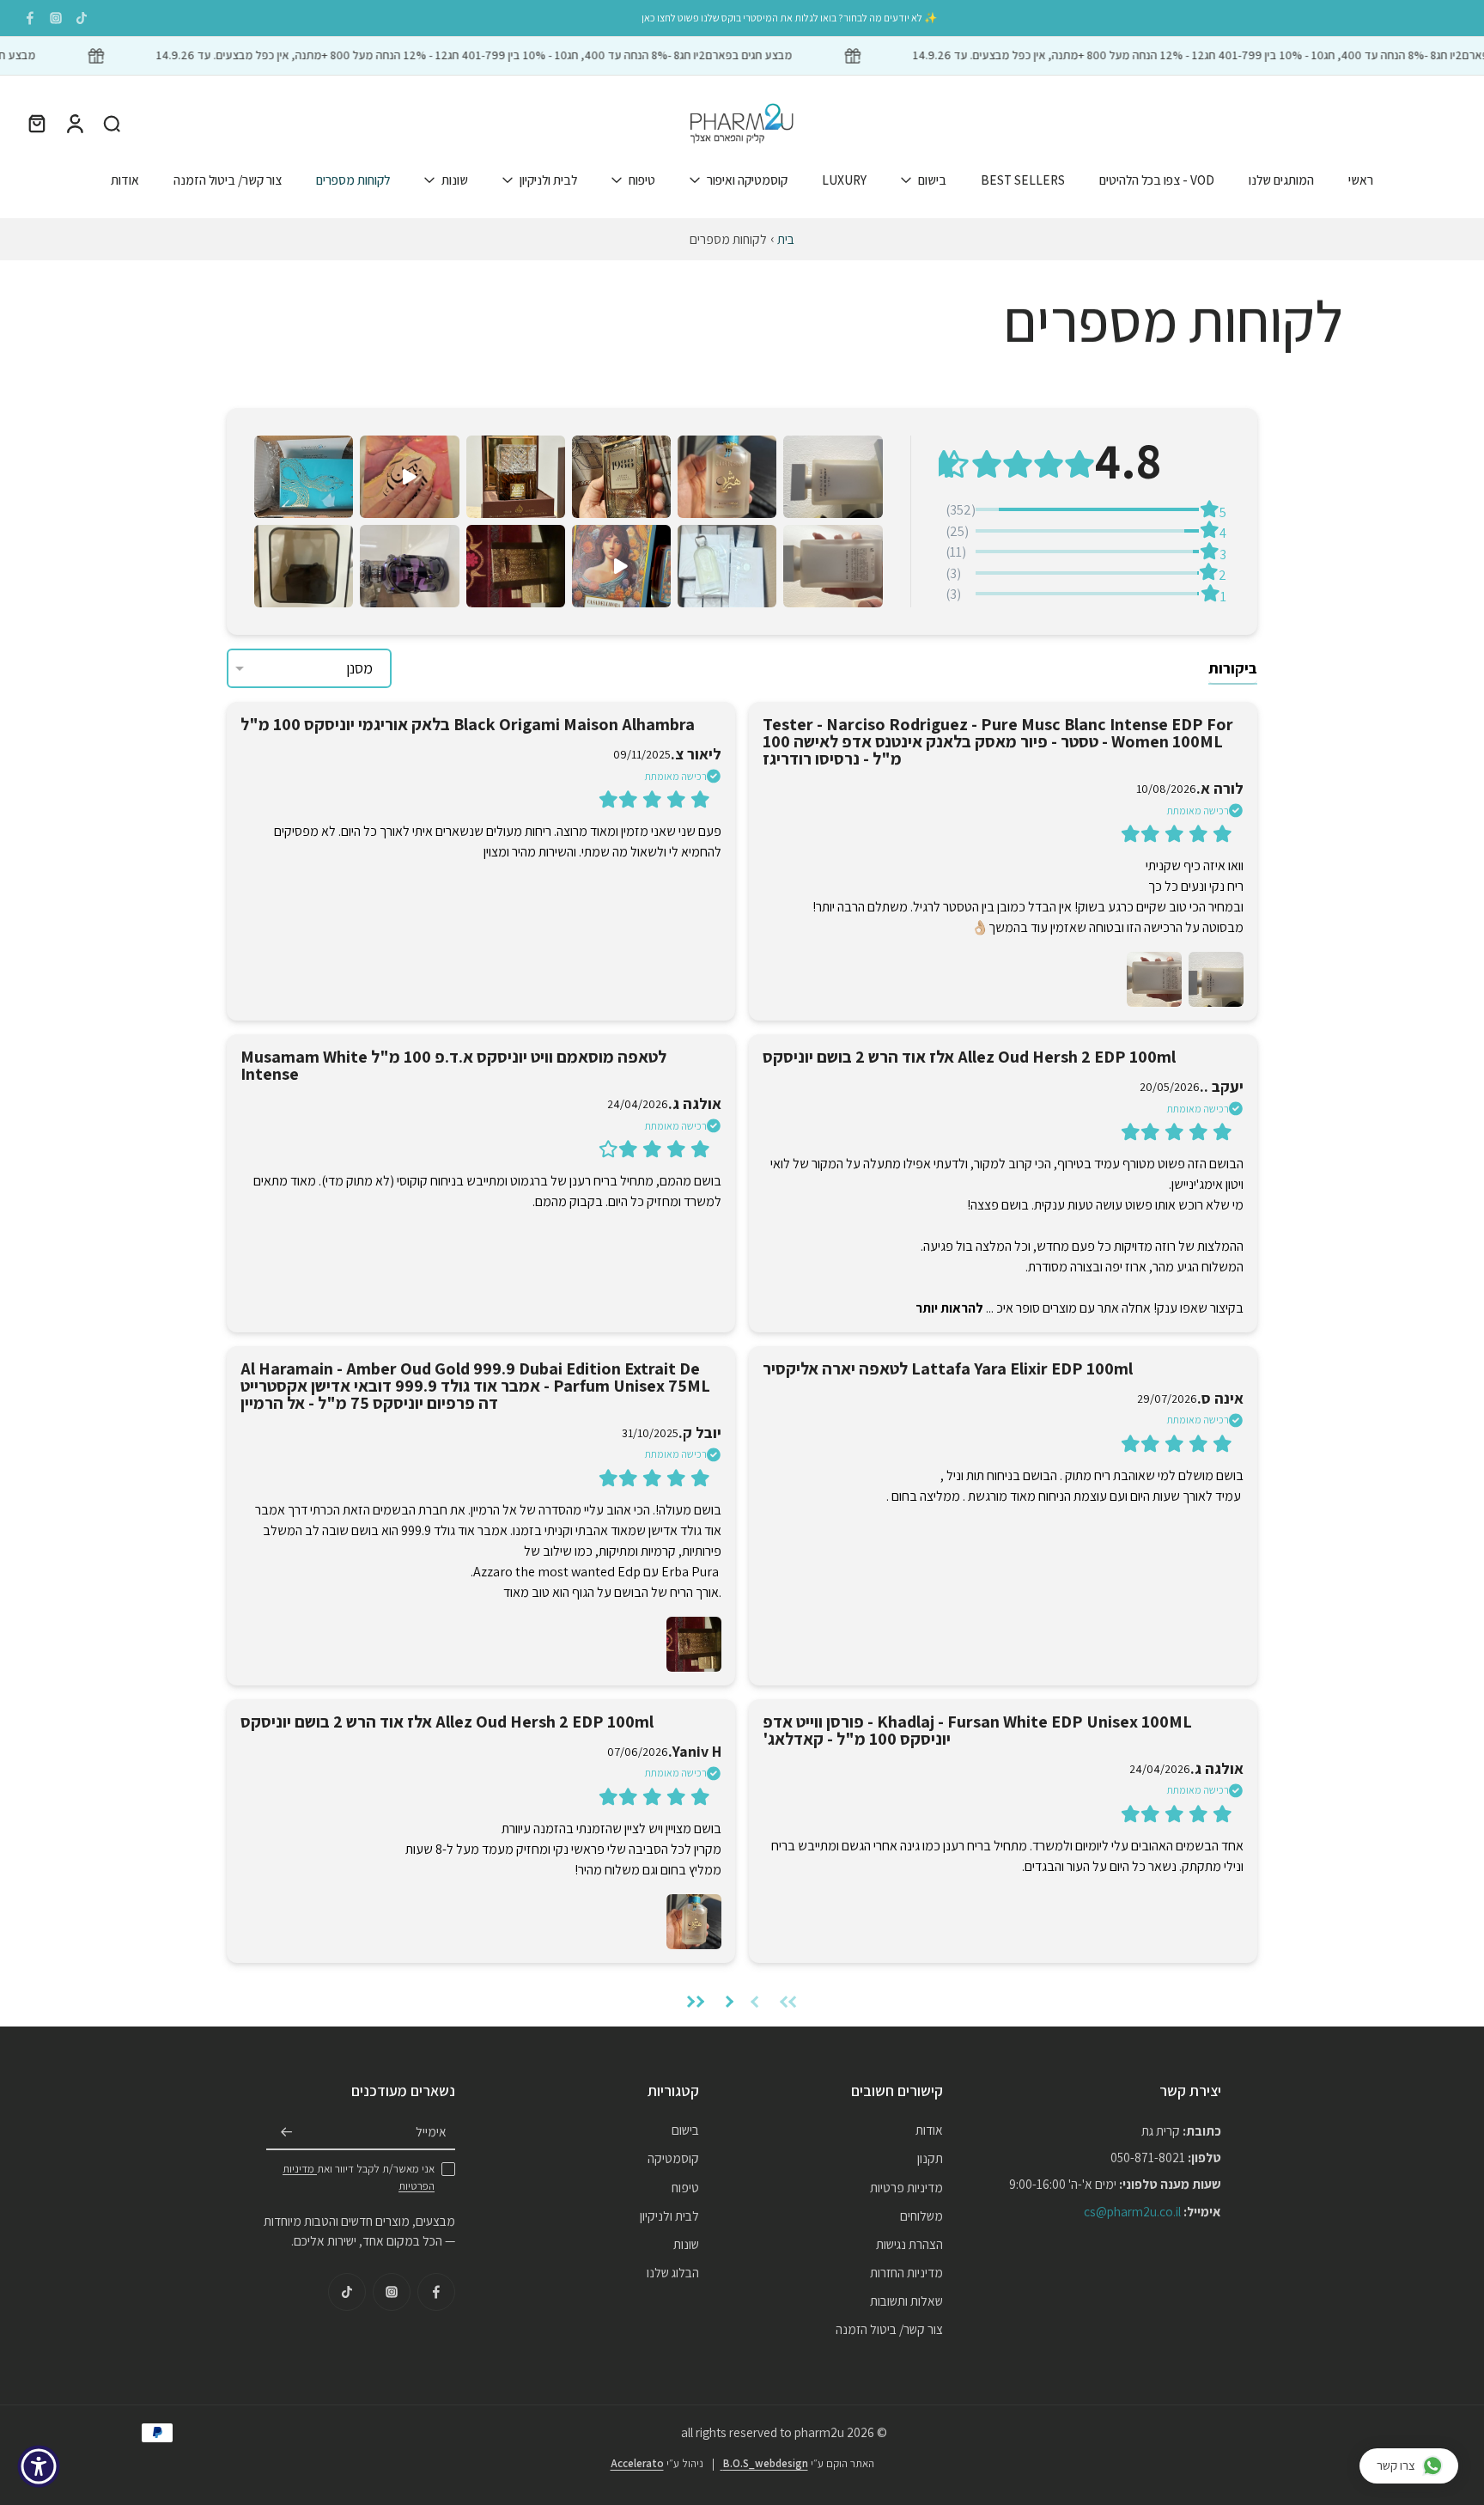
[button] (833, 477)
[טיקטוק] (82, 18)
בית (786, 239)
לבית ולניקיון (548, 179)
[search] (112, 123)
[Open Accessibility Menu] (39, 2466)
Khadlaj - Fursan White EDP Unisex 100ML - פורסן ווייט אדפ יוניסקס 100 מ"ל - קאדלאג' (977, 1730)
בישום (932, 179)
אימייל (431, 2131)
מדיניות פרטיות (906, 2186)
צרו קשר (1396, 2465)
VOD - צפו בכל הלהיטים (1157, 179)
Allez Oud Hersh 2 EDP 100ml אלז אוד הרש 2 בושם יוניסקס (969, 1057)
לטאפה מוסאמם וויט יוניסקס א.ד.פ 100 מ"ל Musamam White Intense (453, 1065)
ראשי (1361, 179)
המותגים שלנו (1281, 179)
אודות (125, 179)
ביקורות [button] (1233, 668)
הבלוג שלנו (673, 2272)
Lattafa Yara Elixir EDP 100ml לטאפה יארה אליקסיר (948, 1368)
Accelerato (637, 2462)
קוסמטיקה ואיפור (747, 179)
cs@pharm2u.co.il (1132, 2210)
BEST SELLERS (1023, 179)
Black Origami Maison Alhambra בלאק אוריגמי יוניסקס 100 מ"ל (468, 724)
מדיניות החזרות (906, 2272)
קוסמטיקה (673, 2158)
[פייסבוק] (30, 18)
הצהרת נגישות (909, 2244)
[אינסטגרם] (56, 18)
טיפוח (642, 179)
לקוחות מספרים (353, 179)
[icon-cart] (36, 123)
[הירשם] (287, 2132)
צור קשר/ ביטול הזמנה (228, 179)
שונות (455, 179)
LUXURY (844, 179)
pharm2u (819, 2432)
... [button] (956, 1308)
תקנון (930, 2158)
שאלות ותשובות (906, 2301)
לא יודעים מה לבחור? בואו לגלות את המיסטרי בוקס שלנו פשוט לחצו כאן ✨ (789, 18)
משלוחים (921, 2215)
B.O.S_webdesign (764, 2462)
